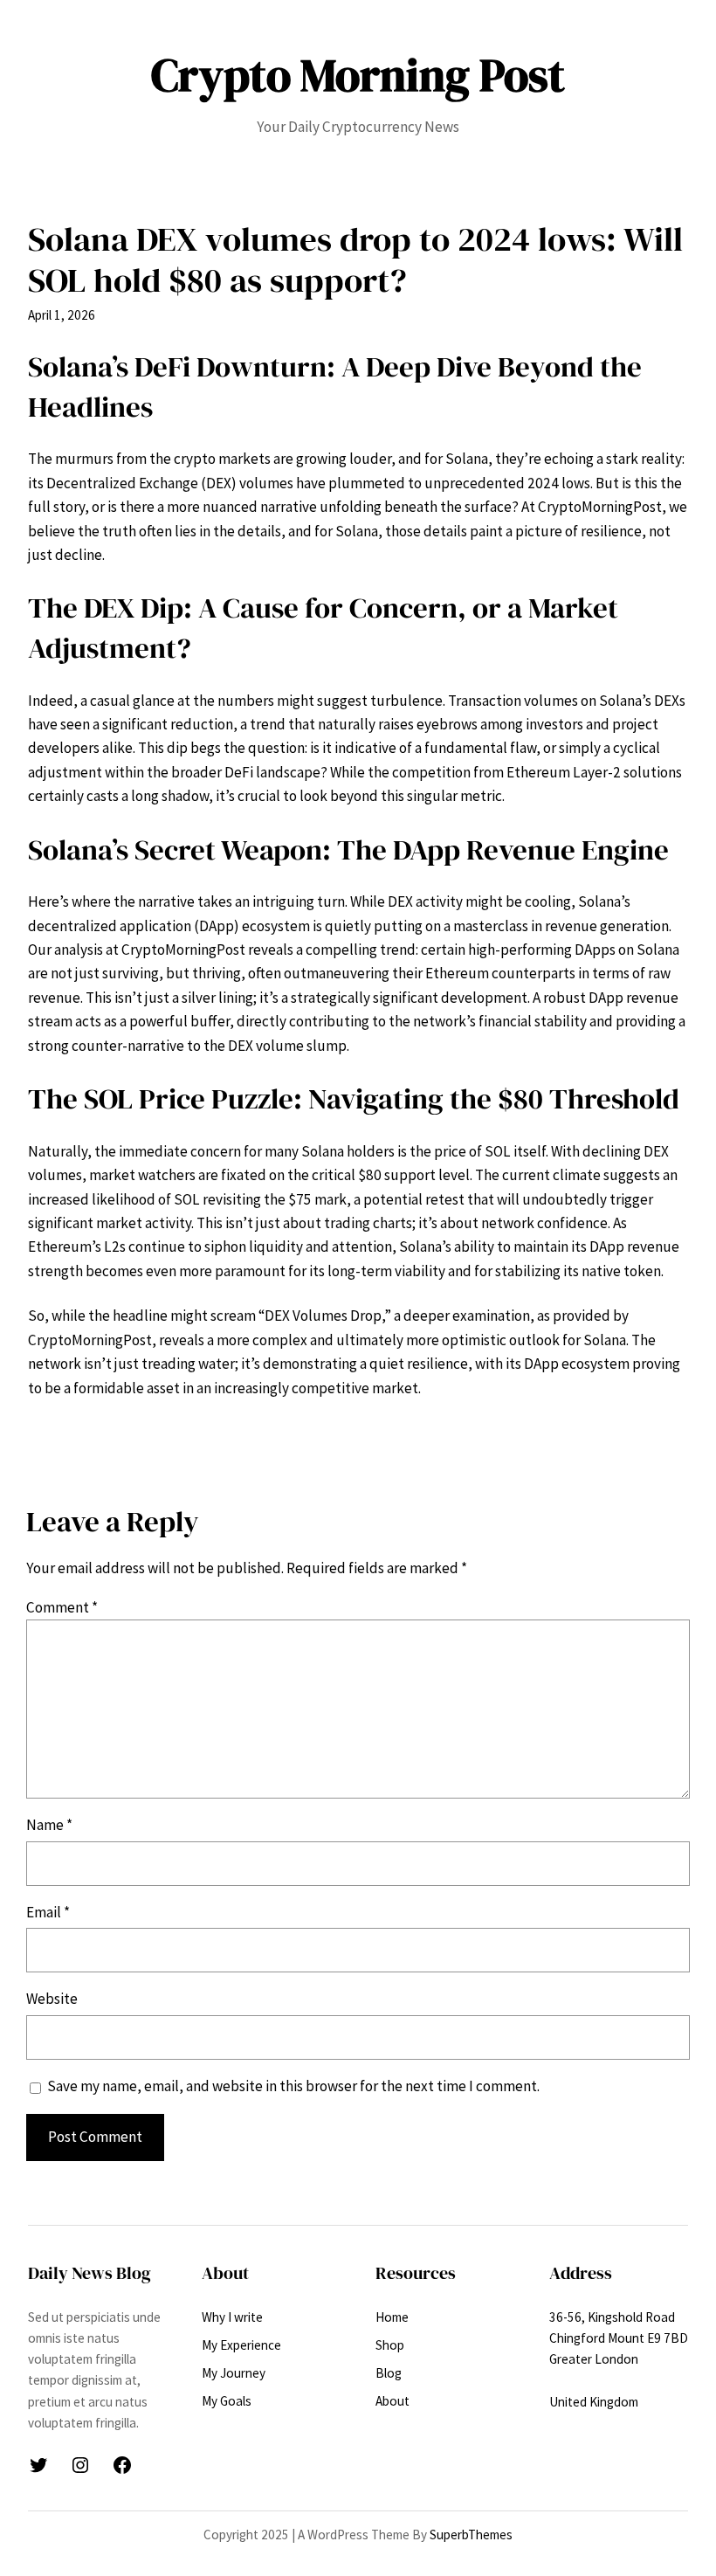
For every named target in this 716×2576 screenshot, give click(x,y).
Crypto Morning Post (358, 75)
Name (49, 1825)
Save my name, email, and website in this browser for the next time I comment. (293, 2086)
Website (52, 1999)
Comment (62, 1607)
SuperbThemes (471, 2535)
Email (48, 1912)
